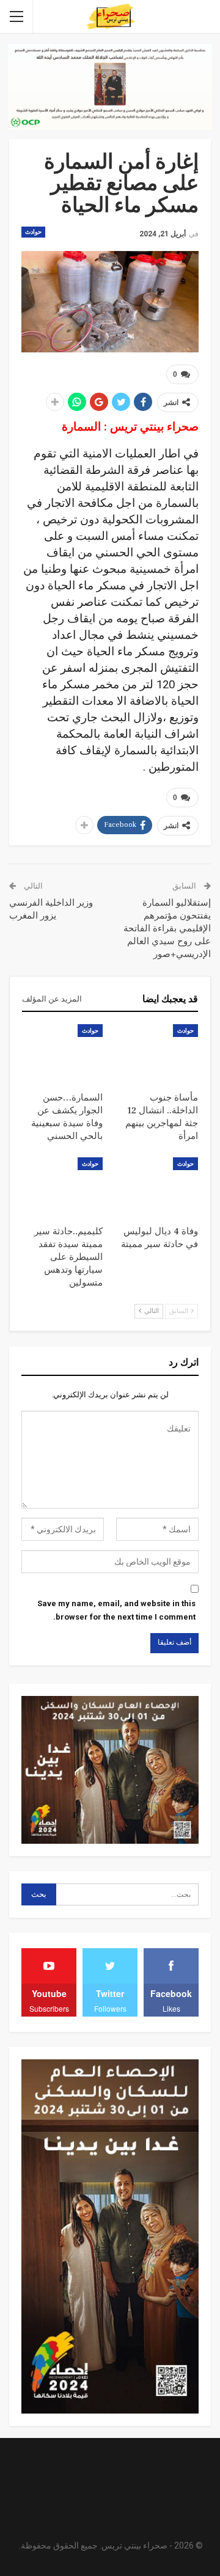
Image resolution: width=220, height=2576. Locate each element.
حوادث (33, 232)
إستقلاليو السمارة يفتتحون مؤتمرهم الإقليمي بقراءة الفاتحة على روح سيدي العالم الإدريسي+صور (167, 929)
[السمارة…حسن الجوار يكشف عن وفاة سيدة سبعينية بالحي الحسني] (62, 1052)
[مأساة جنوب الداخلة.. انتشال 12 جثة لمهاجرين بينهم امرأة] (158, 1052)
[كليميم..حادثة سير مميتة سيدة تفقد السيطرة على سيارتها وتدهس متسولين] (62, 1185)
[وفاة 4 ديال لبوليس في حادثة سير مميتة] (158, 1185)
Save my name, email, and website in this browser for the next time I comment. (116, 1610)
